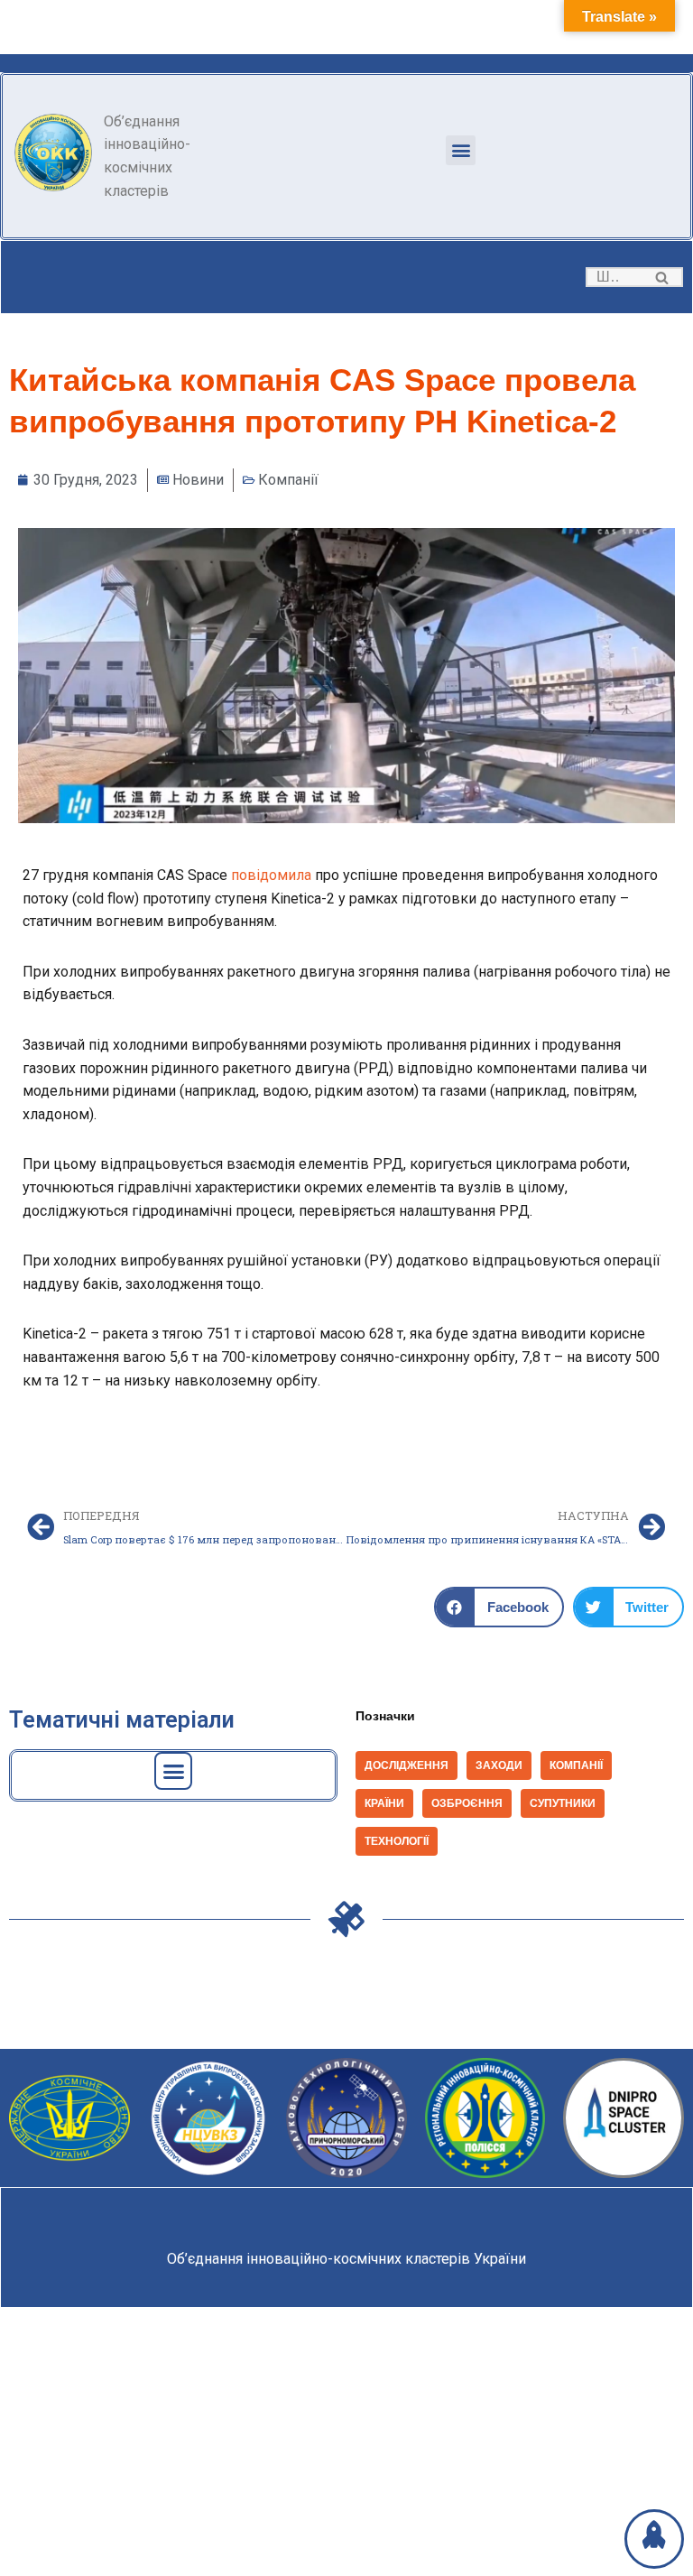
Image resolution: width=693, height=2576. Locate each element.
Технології (397, 1841)
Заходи (499, 1765)
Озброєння (467, 1803)
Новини (198, 480)
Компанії (288, 480)
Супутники (563, 1803)
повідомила (271, 875)
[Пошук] (663, 277)
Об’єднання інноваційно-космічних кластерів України (346, 2259)
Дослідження (407, 1765)
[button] (461, 150)
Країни (384, 1803)
